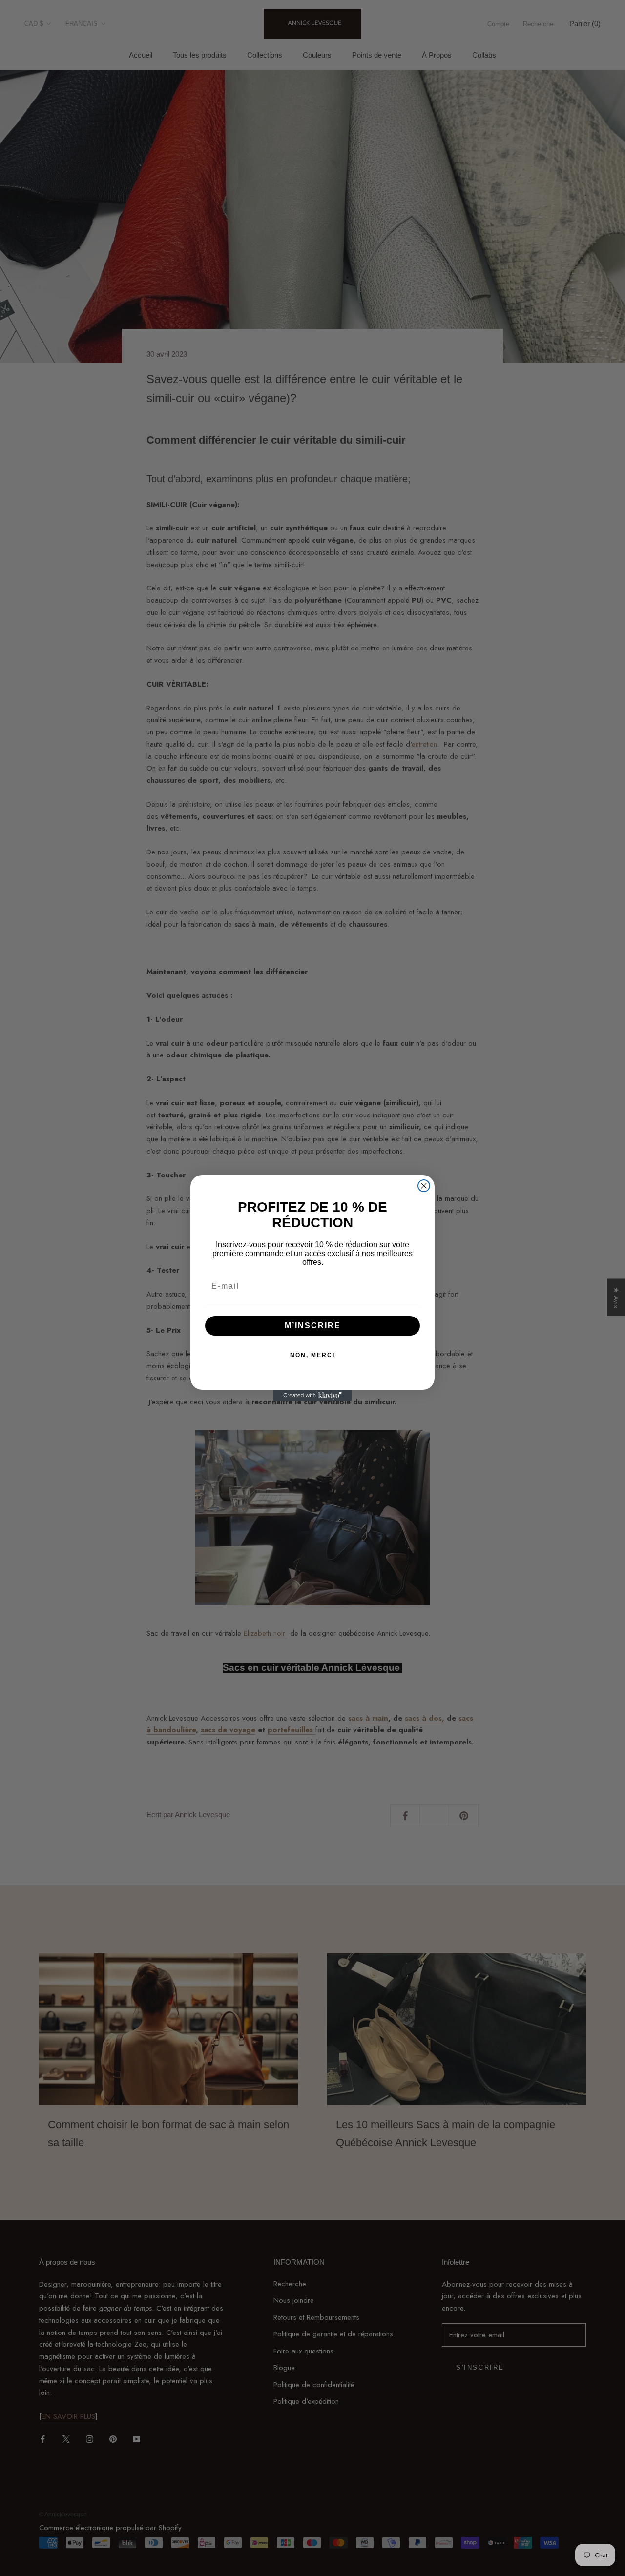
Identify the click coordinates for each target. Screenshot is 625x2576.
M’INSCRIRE (313, 1326)
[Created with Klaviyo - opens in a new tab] (312, 1396)
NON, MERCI (312, 1355)
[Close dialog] (424, 1186)
